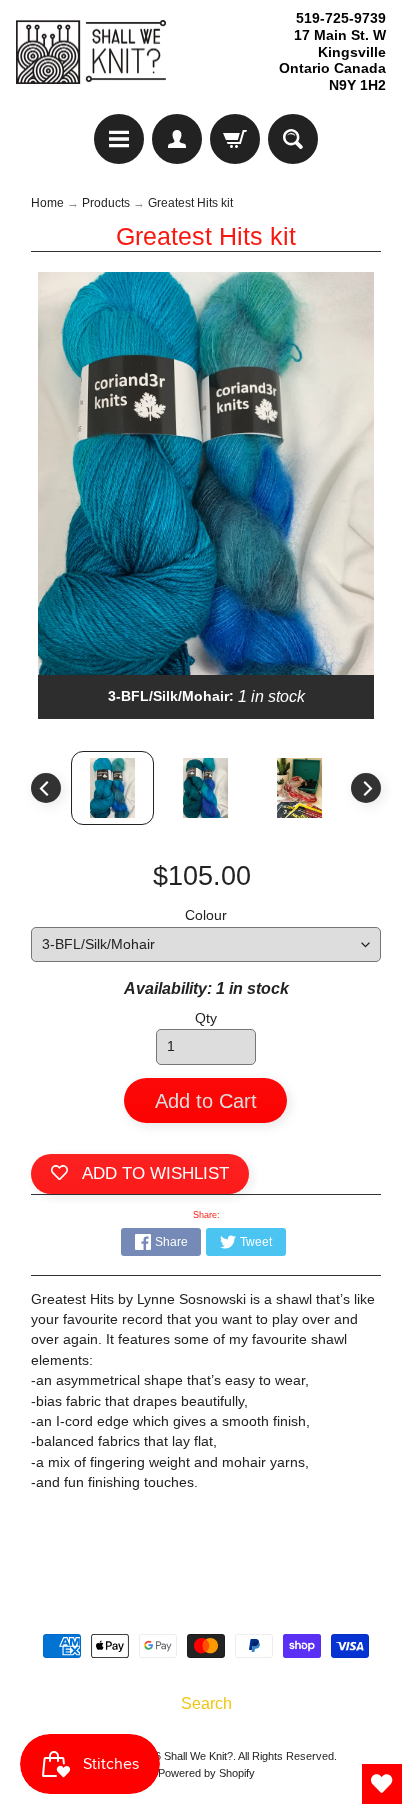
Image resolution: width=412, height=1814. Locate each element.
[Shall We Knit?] (91, 52)
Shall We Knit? (198, 1756)
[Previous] (46, 788)
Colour (206, 915)
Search (206, 1703)
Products (106, 203)
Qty (206, 1018)
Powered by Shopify (206, 1773)
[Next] (366, 788)
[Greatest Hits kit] (300, 788)
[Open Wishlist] (382, 1784)
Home (47, 203)
